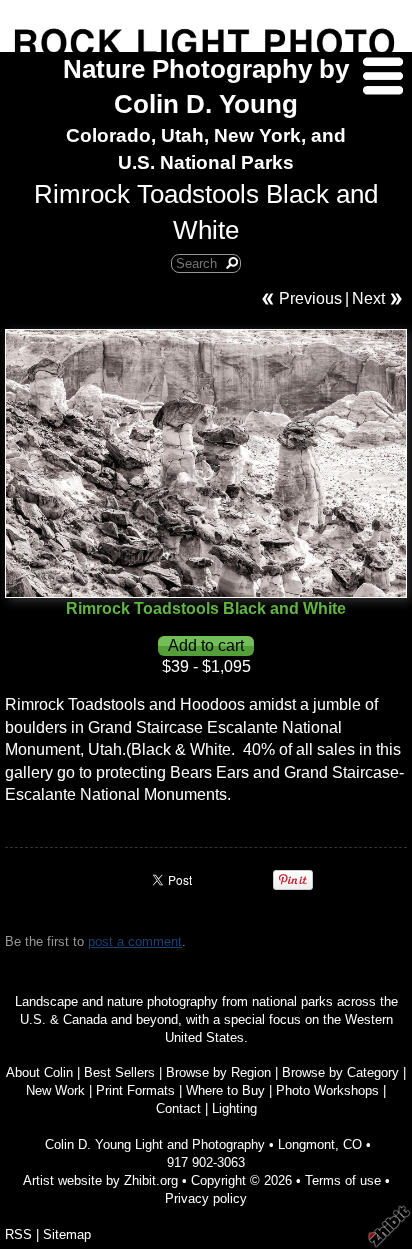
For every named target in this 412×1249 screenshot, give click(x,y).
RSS (18, 1234)
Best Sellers (119, 1072)
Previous (310, 298)
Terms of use (343, 1180)
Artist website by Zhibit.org (100, 1180)
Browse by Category (340, 1072)
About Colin (39, 1072)
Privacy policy (206, 1198)
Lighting (234, 1108)
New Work (55, 1090)
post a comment (135, 941)
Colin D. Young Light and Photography (155, 1144)
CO (352, 1144)
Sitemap (67, 1234)
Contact (178, 1108)
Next (368, 298)
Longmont (306, 1144)
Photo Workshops (327, 1090)
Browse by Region (218, 1072)
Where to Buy (225, 1090)
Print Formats (135, 1090)
